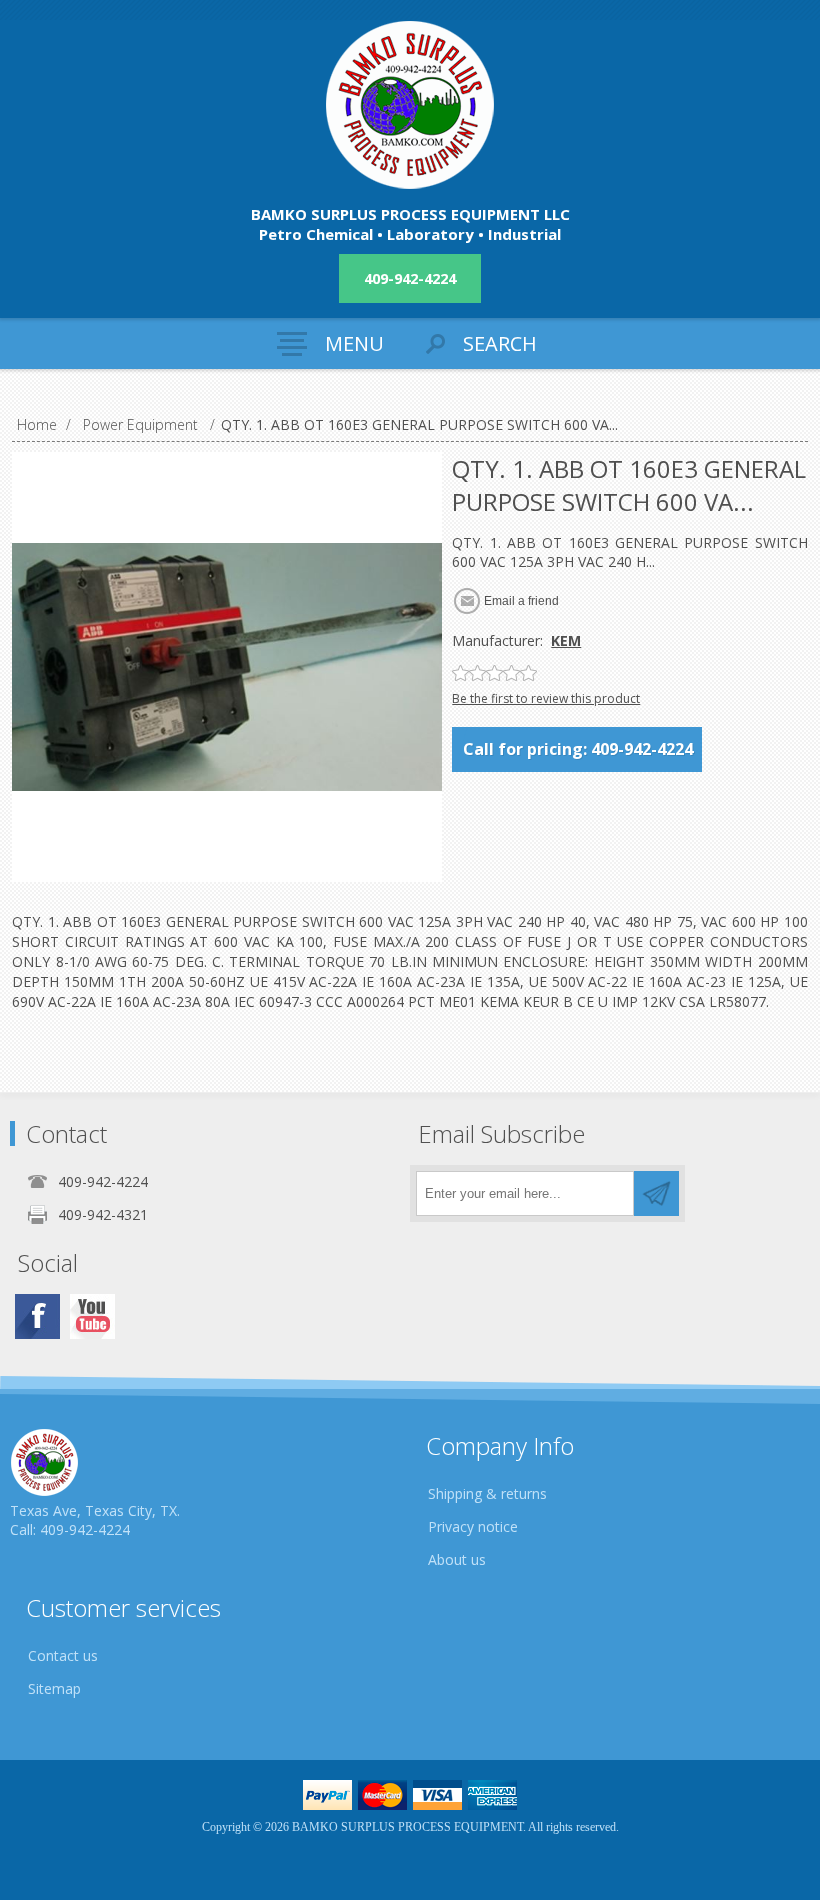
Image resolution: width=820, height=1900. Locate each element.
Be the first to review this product (546, 698)
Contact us (63, 1655)
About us (457, 1559)
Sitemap (54, 1688)
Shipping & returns (487, 1493)
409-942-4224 (410, 278)
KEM (566, 640)
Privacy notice (473, 1526)
